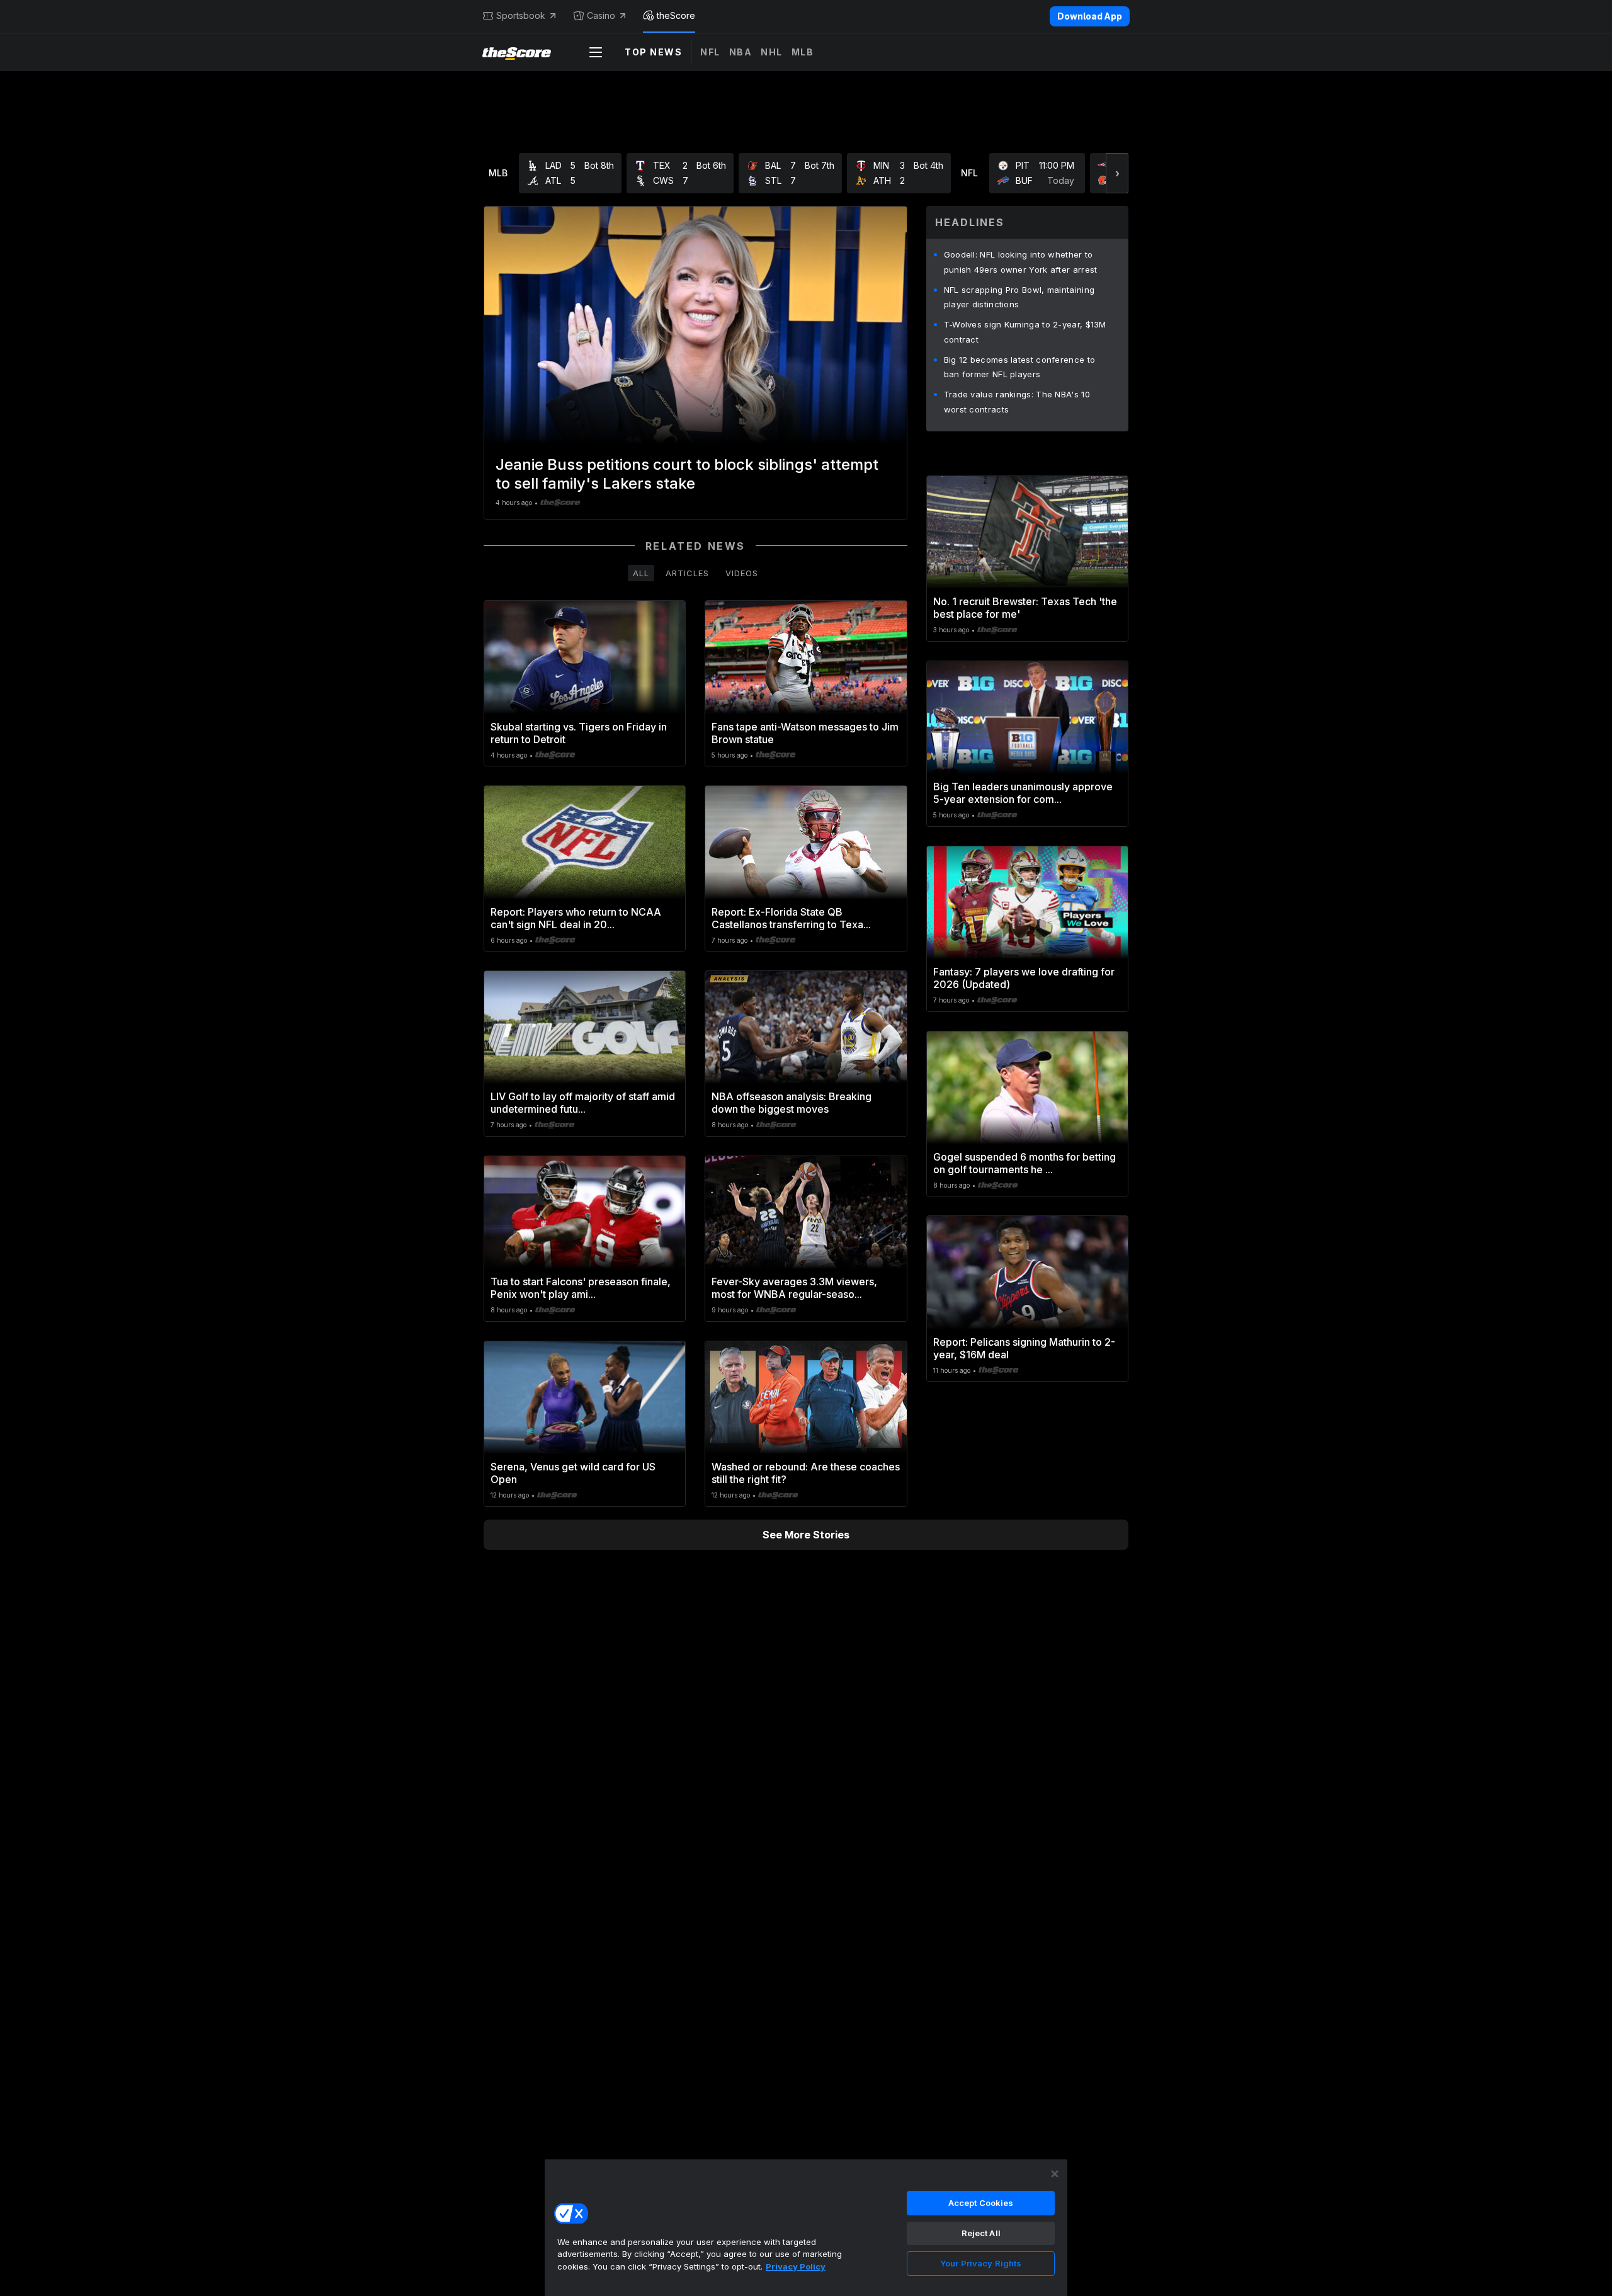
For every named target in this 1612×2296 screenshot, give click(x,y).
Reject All (981, 2233)
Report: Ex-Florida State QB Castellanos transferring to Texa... (791, 918)
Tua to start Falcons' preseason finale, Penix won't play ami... (581, 1288)
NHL (772, 52)
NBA (741, 52)
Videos (742, 573)
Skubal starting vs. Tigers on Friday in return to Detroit (579, 733)
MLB (803, 52)
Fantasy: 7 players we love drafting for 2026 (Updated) (1024, 978)
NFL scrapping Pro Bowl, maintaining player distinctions (1019, 297)
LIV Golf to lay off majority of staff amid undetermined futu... (583, 1103)
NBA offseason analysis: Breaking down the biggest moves (792, 1103)
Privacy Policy (796, 2266)
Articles (687, 573)
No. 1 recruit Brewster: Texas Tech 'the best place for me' (1025, 608)
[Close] (1055, 2174)
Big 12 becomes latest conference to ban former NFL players (1020, 367)
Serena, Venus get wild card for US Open (573, 1473)
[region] (806, 2227)
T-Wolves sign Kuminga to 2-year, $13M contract (1025, 332)
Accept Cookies (981, 2203)
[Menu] (596, 52)
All (641, 573)
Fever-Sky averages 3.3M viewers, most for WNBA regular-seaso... (794, 1288)
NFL (710, 52)
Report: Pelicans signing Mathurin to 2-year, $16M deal (1024, 1348)
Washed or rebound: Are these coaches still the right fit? (806, 1473)
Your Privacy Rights (981, 2263)
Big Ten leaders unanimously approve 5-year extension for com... (1023, 793)
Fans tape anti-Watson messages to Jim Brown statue (805, 733)
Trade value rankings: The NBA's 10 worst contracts (1017, 402)
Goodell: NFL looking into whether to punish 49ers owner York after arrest (1021, 262)
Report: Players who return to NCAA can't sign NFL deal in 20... (576, 918)
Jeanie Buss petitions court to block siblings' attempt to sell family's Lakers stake (687, 474)
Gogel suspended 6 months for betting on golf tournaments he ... (1025, 1163)
